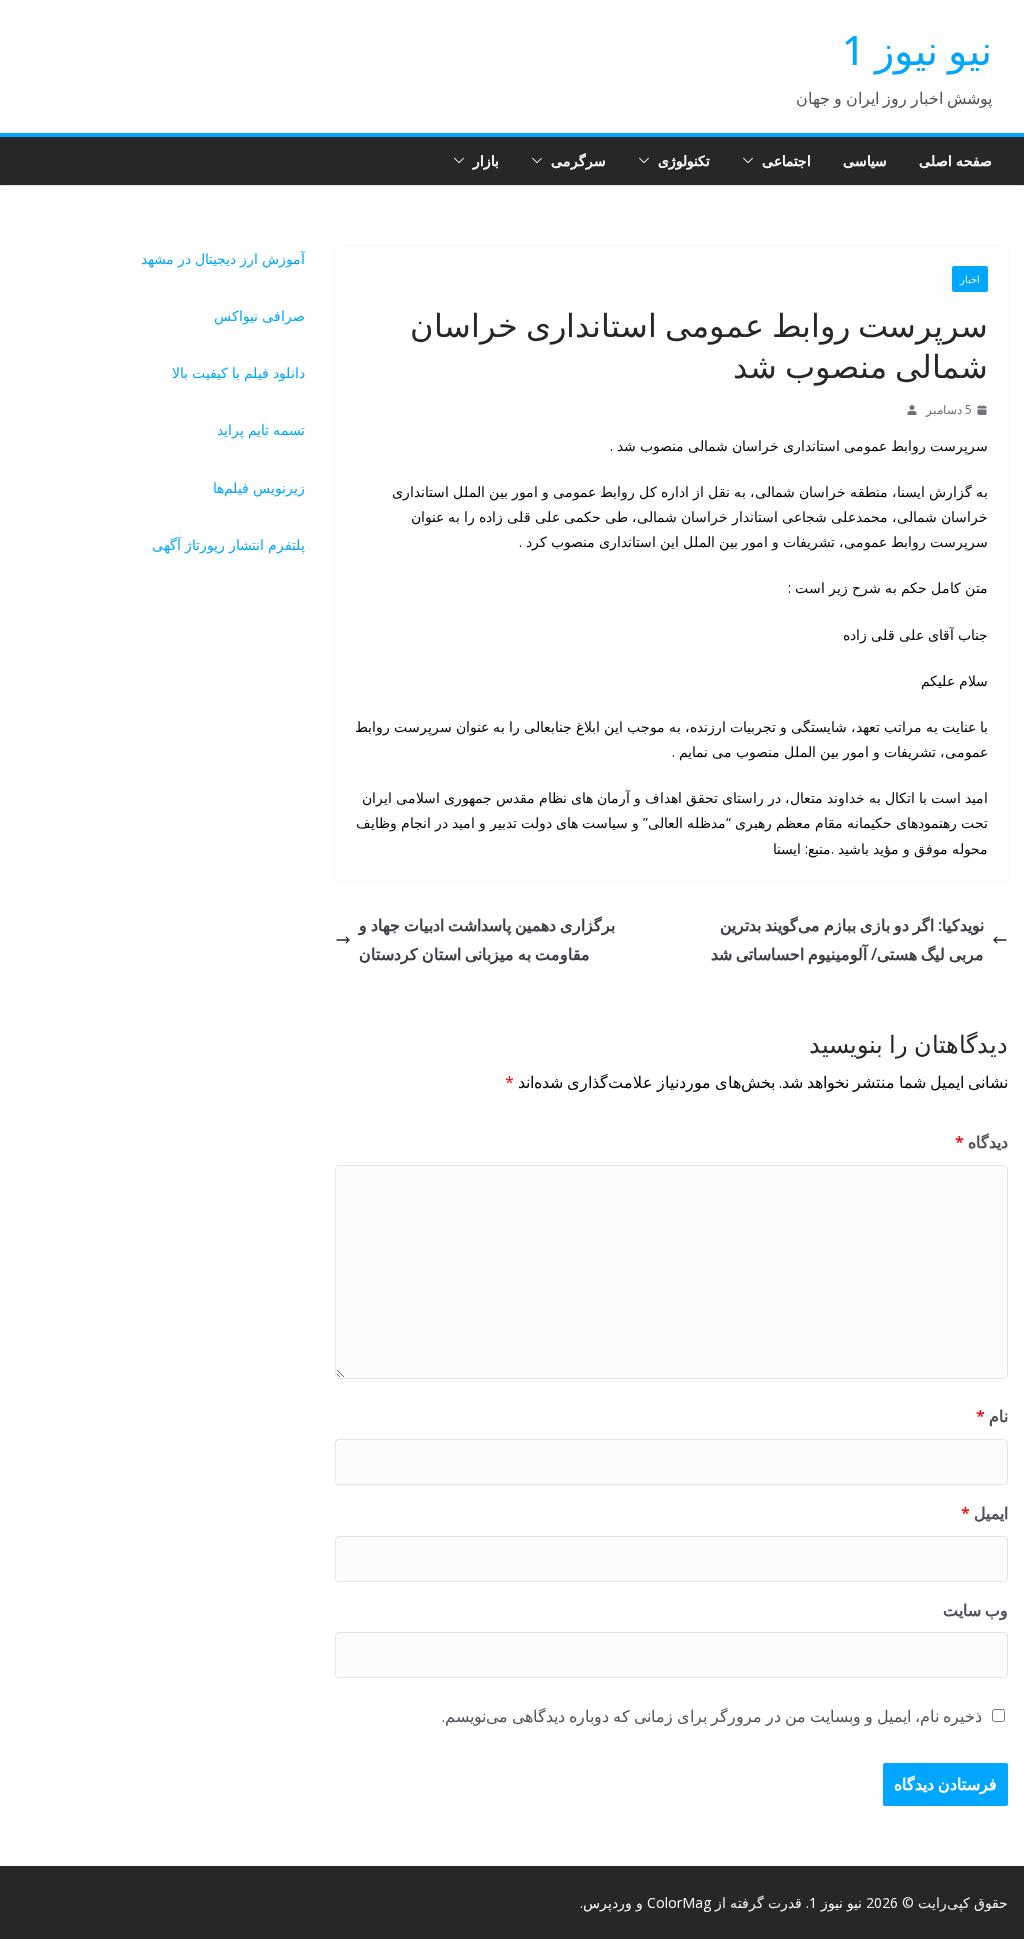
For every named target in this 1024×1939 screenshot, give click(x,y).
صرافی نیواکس (259, 315)
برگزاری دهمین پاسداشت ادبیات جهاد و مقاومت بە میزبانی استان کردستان (487, 939)
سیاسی (865, 160)
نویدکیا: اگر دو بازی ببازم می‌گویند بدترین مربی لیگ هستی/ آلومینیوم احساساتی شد (847, 939)
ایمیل (984, 1513)
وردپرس (607, 1902)
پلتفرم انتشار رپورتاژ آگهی (228, 544)
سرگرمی (578, 160)
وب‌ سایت (975, 1610)
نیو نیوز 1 (917, 49)
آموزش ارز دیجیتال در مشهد (223, 258)
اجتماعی (786, 160)
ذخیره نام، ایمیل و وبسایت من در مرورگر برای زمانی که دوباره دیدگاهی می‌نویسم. (712, 1716)
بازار (486, 160)
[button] (752, 161)
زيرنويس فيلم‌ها (259, 487)
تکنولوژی (684, 160)
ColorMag (679, 1902)
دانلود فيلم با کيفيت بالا (238, 372)
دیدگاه (981, 1142)
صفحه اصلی (955, 160)
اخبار (970, 279)
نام (992, 1416)
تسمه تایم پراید (261, 429)
